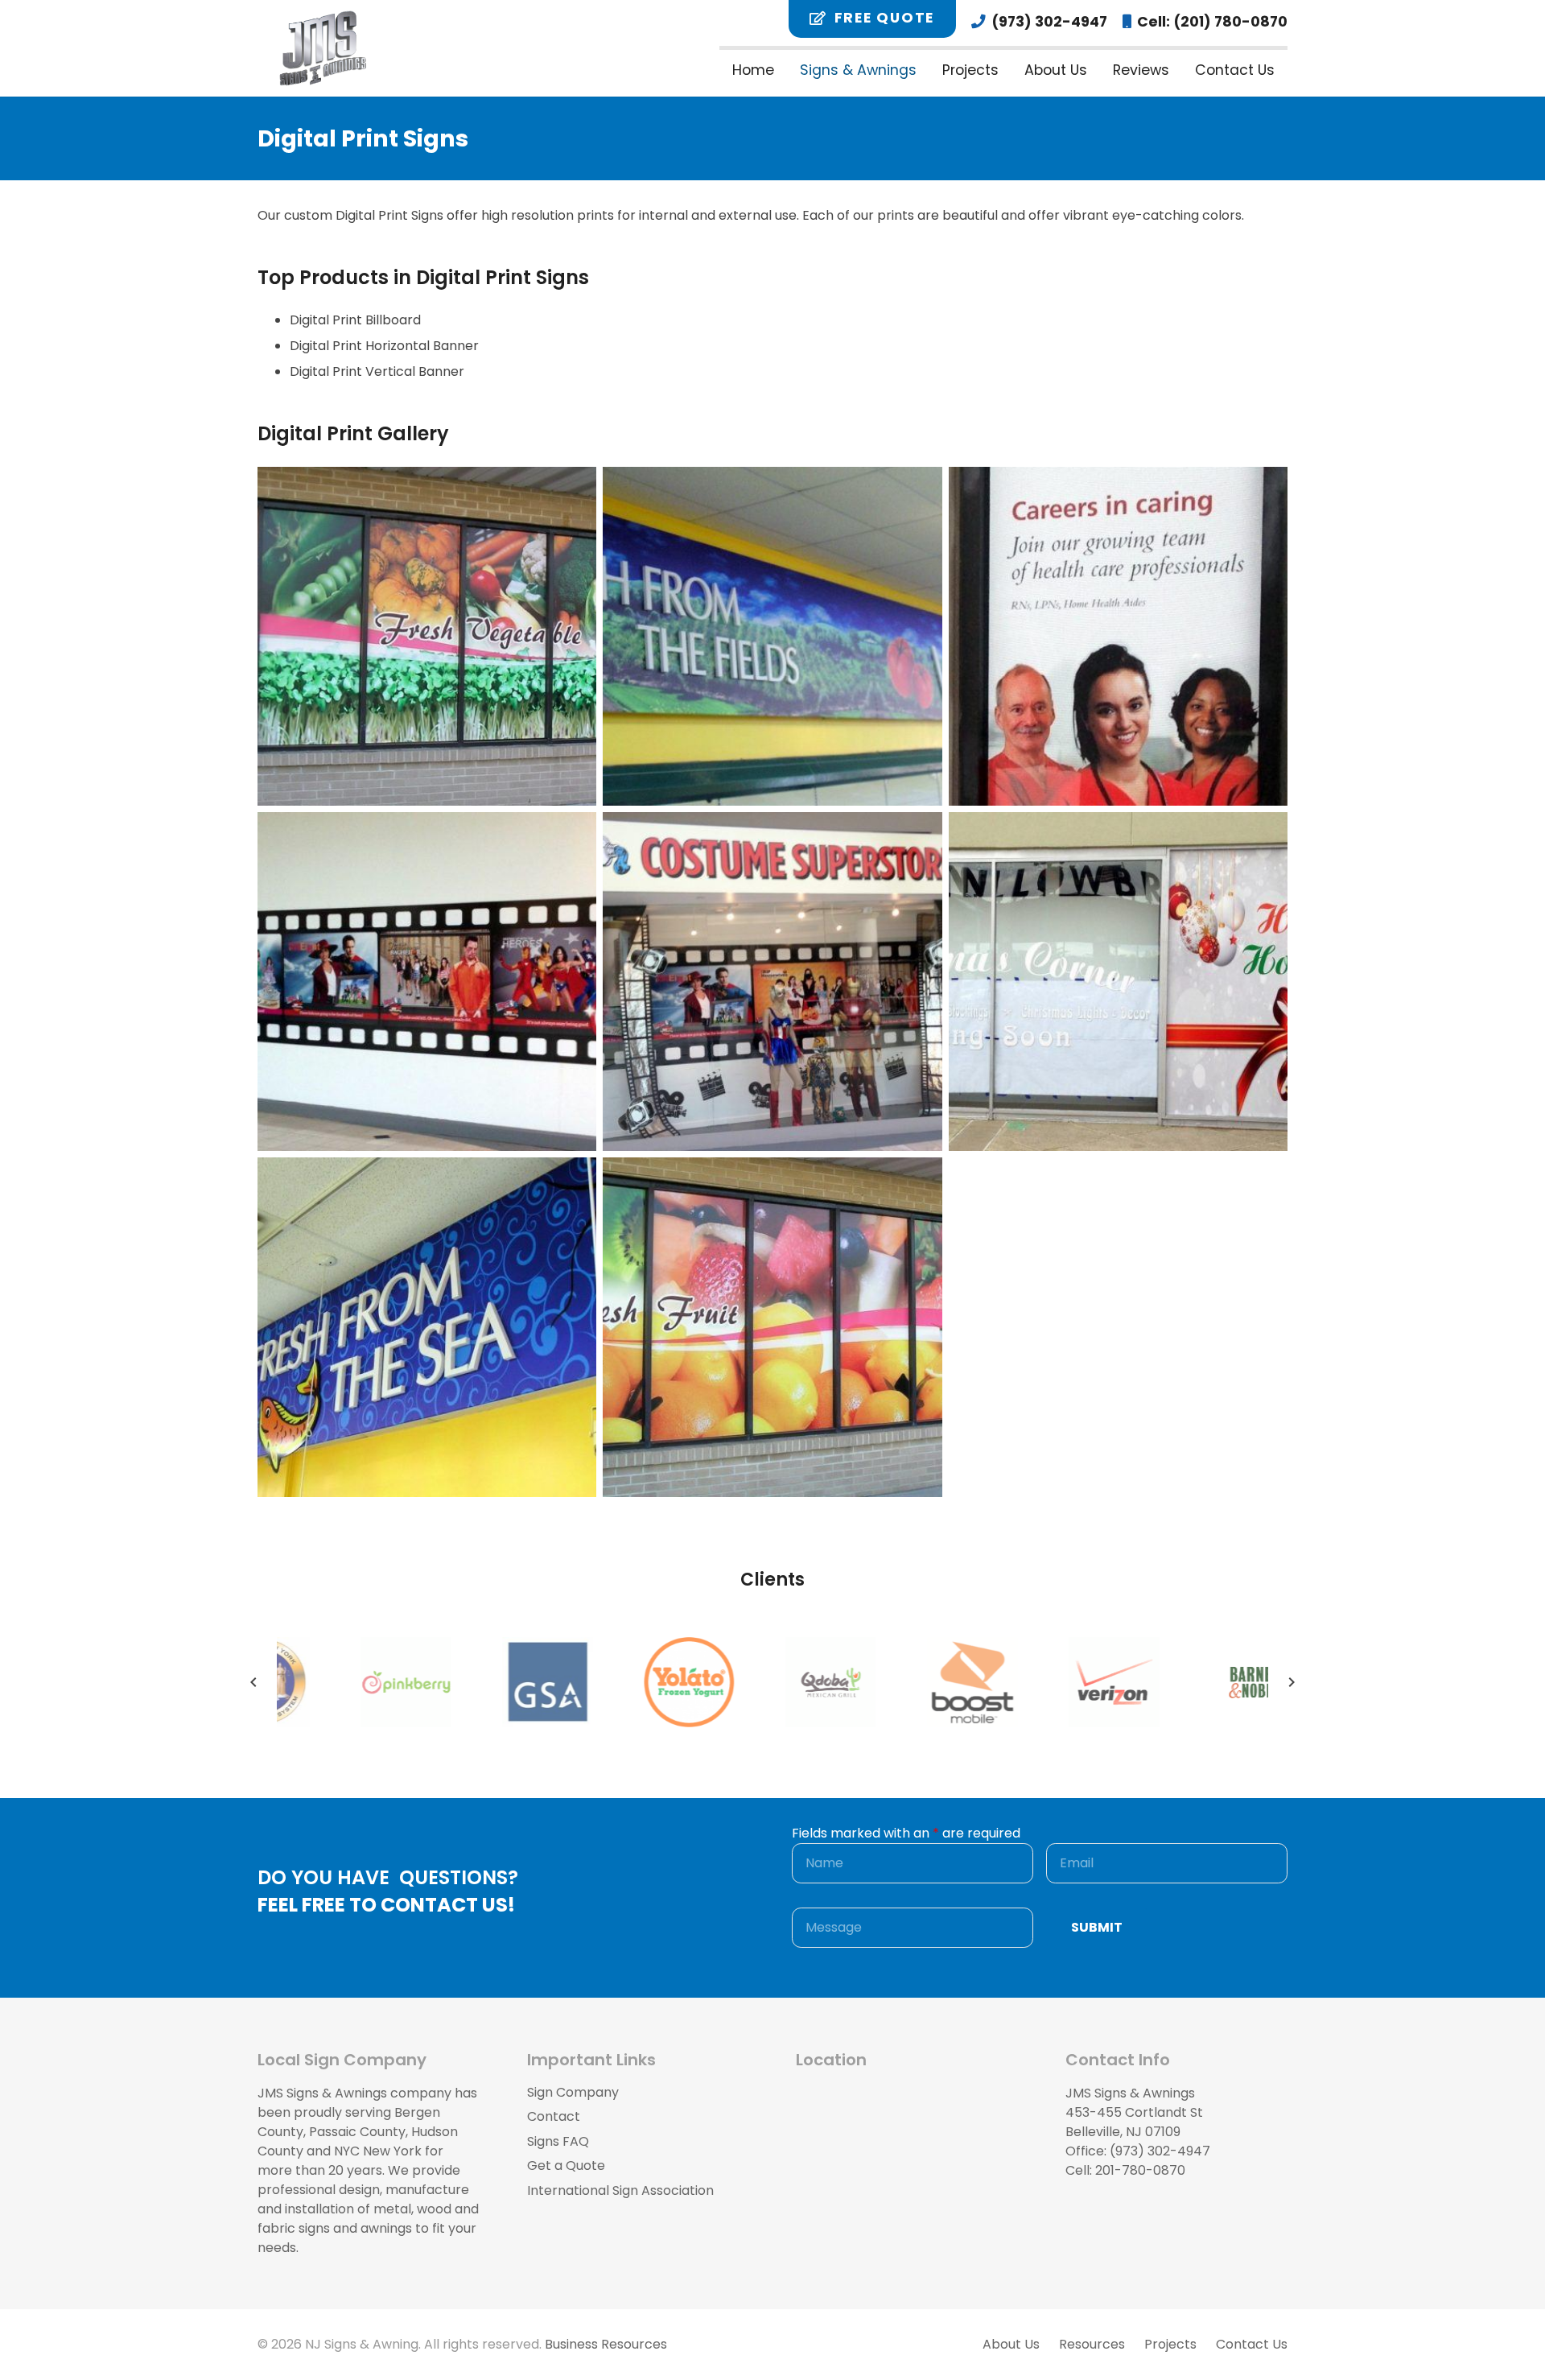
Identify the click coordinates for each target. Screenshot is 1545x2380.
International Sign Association (620, 2190)
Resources (1092, 2344)
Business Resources (606, 2344)
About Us (1011, 2344)
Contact (554, 2116)
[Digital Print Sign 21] (1118, 636)
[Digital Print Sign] (427, 636)
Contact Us (1252, 2344)
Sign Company (573, 2092)
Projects (1170, 2344)
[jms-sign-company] (323, 48)
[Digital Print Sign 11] (1118, 982)
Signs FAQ (558, 2141)
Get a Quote (566, 2166)
